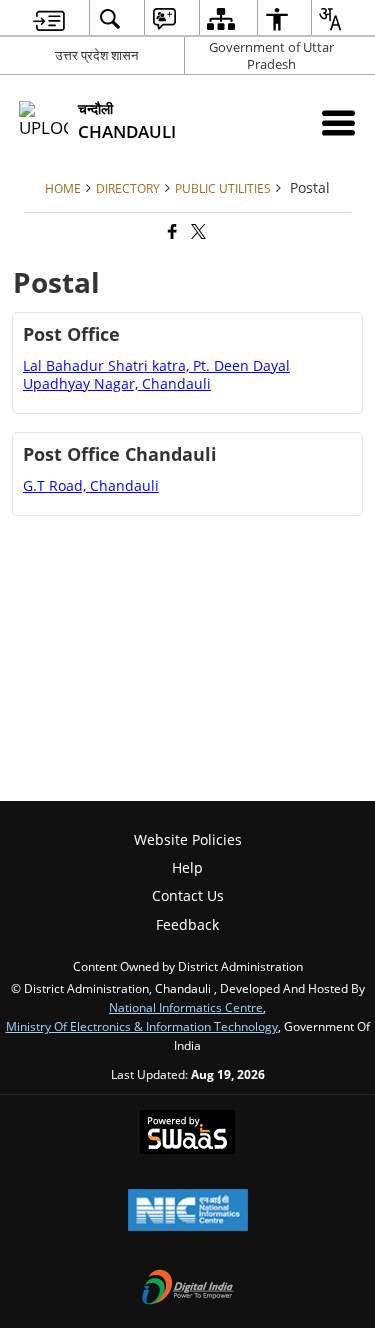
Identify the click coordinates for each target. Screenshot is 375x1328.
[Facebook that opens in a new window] (171, 232)
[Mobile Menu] (338, 122)
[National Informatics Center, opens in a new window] (188, 1212)
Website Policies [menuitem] (188, 839)
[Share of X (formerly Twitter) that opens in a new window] (197, 232)
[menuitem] (49, 18)
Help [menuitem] (187, 867)
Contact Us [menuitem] (188, 895)
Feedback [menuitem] (187, 924)
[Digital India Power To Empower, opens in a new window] (188, 1289)
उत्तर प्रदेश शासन (96, 55)
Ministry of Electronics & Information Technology (142, 1026)
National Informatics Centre (186, 1007)
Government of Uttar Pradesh (271, 55)
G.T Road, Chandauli (91, 485)
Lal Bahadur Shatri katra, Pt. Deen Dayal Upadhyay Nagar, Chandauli (156, 374)
